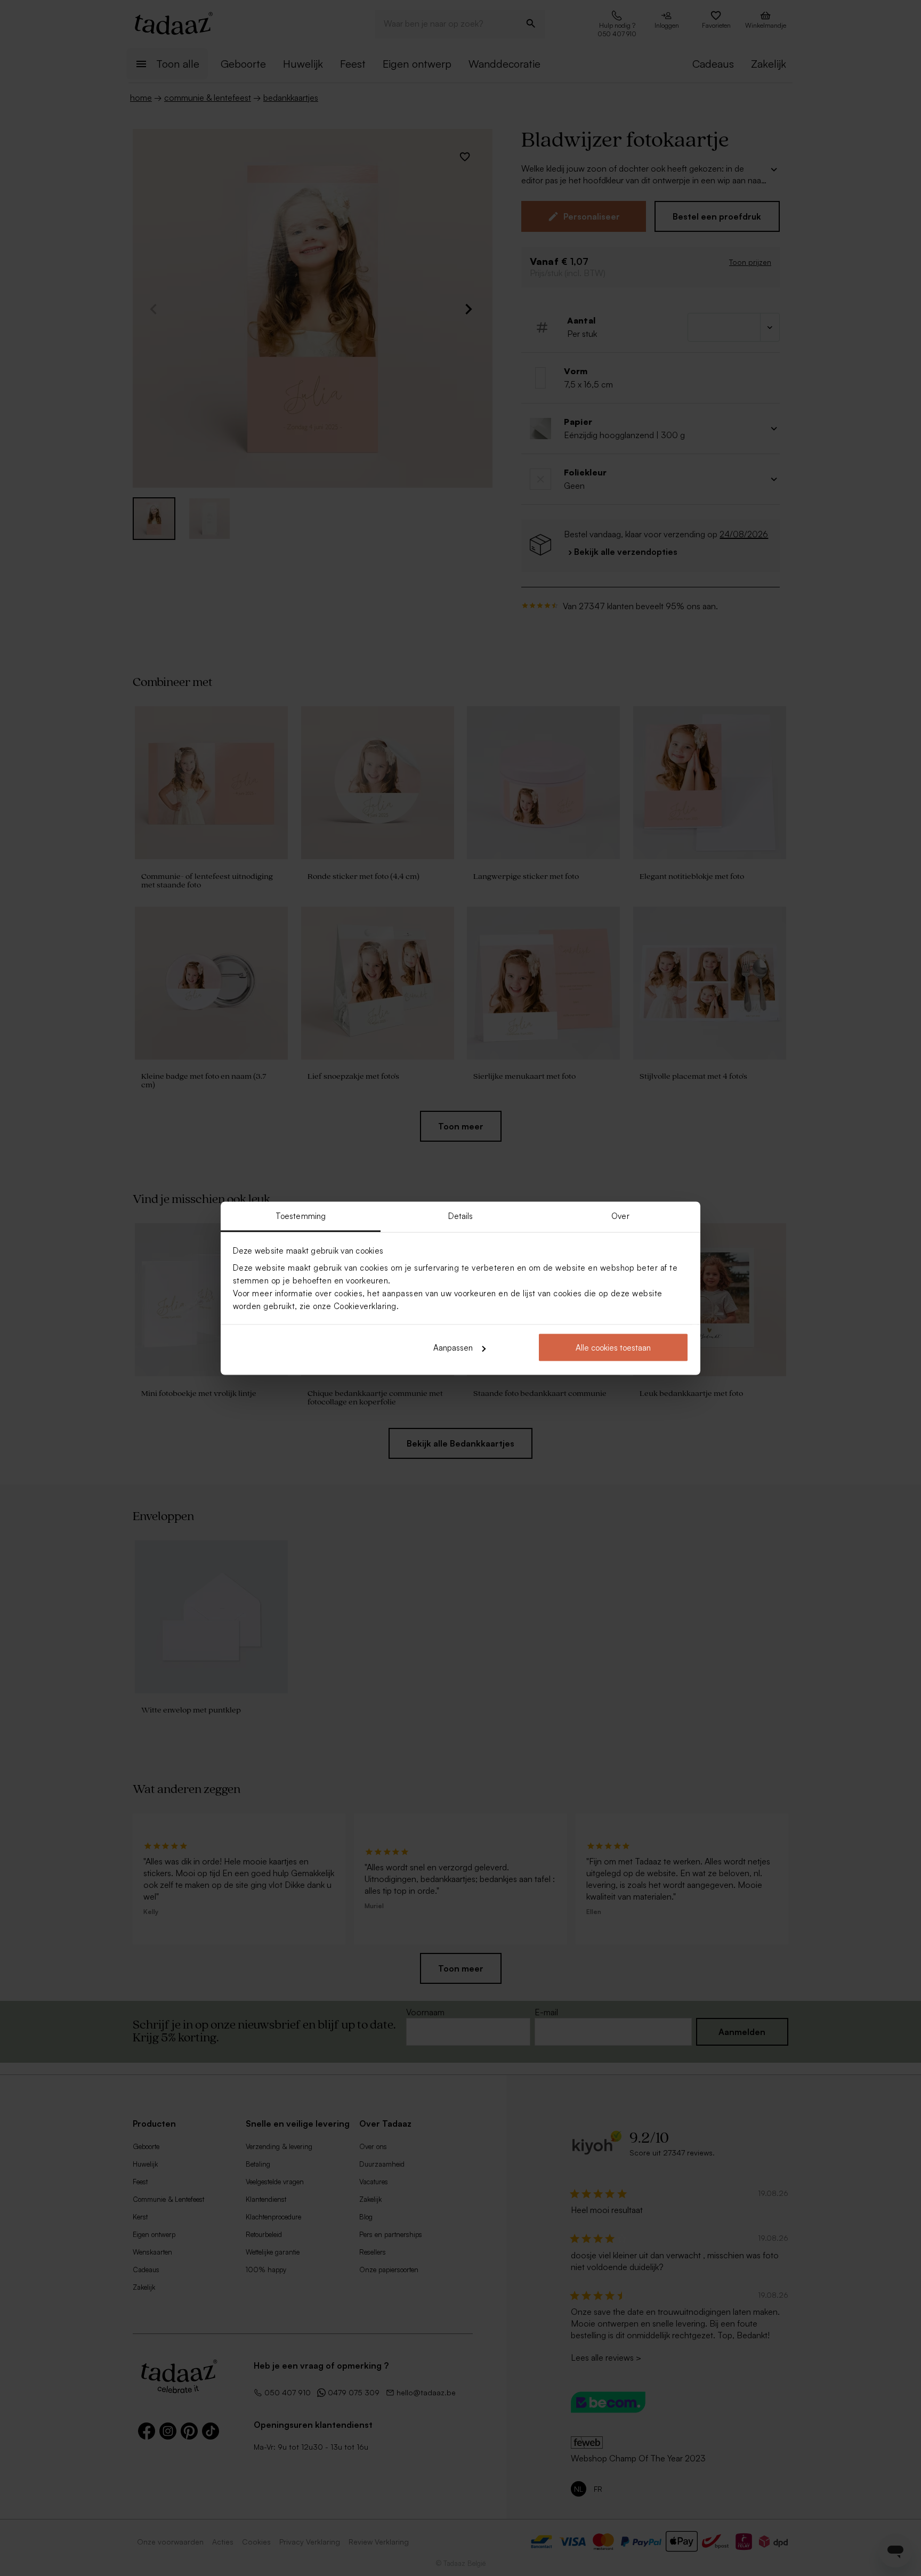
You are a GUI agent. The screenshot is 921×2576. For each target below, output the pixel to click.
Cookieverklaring (365, 1306)
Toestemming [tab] (301, 1216)
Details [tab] (461, 1216)
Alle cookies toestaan (613, 1348)
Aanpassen (453, 1348)
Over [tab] (620, 1216)
